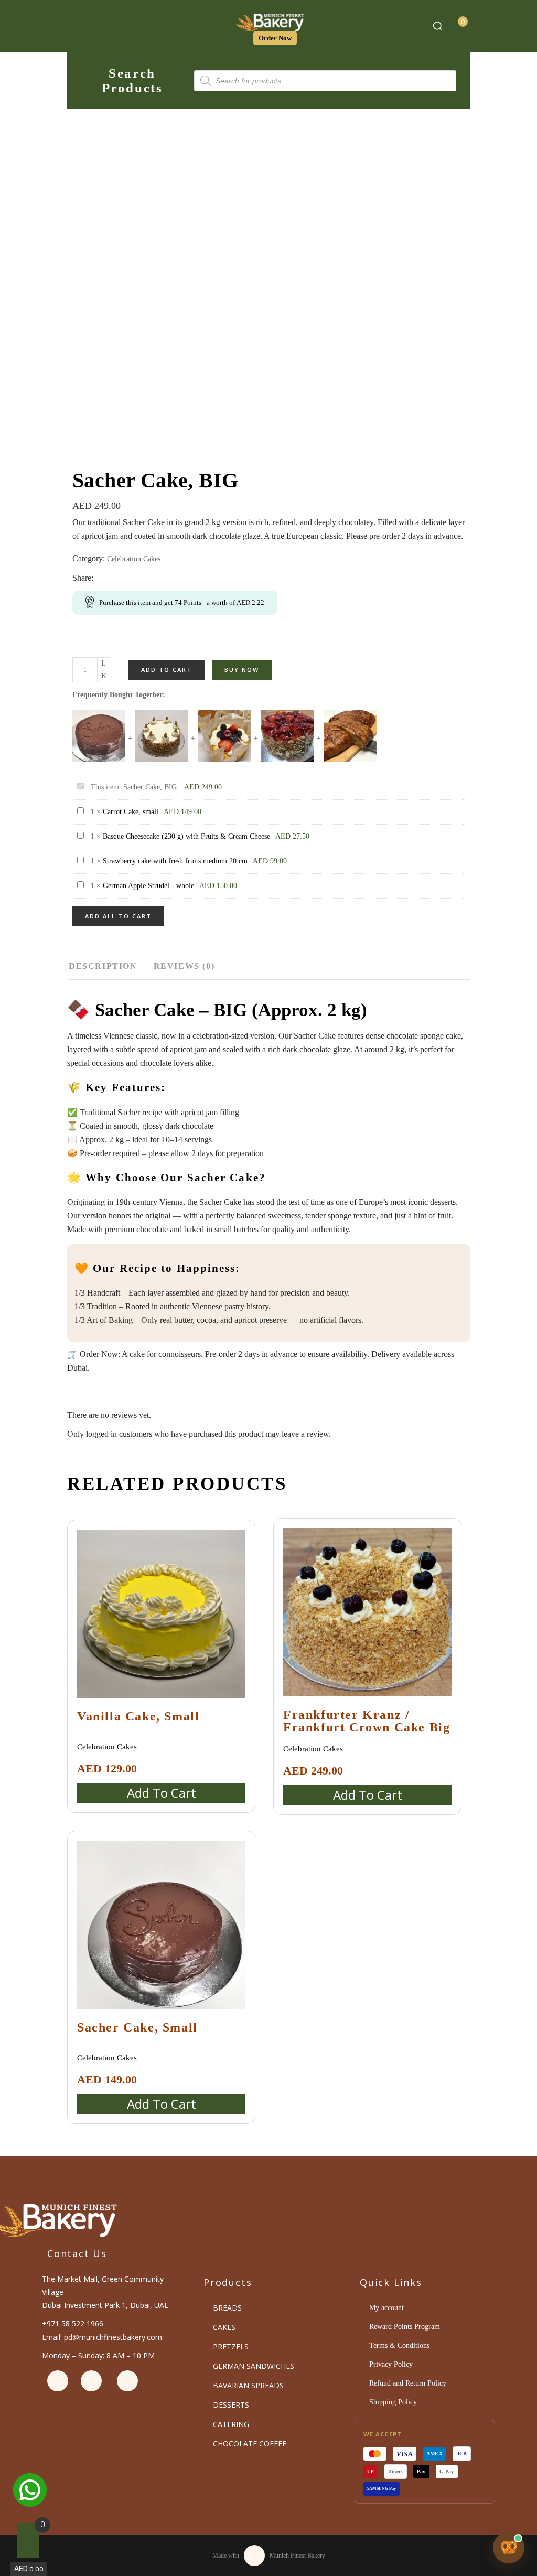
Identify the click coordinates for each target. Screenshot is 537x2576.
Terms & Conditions (399, 2345)
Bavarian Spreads (248, 2385)
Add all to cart (118, 916)
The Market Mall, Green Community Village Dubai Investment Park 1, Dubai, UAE (105, 2292)
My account (386, 2308)
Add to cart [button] (162, 1793)
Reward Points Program (405, 2327)
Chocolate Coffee (250, 2444)
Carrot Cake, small (131, 812)
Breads (227, 2308)
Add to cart (167, 670)
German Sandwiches (254, 2366)
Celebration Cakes (134, 559)
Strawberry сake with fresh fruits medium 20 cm (175, 861)
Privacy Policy (391, 2364)
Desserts (231, 2405)
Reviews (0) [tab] (184, 966)
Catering (231, 2424)
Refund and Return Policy (408, 2383)
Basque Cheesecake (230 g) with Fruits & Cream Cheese (186, 836)
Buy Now (242, 670)
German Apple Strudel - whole (148, 886)
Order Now (275, 38)
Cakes (224, 2327)
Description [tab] (103, 966)
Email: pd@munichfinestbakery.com (102, 2337)
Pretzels (231, 2347)
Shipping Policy (393, 2402)
